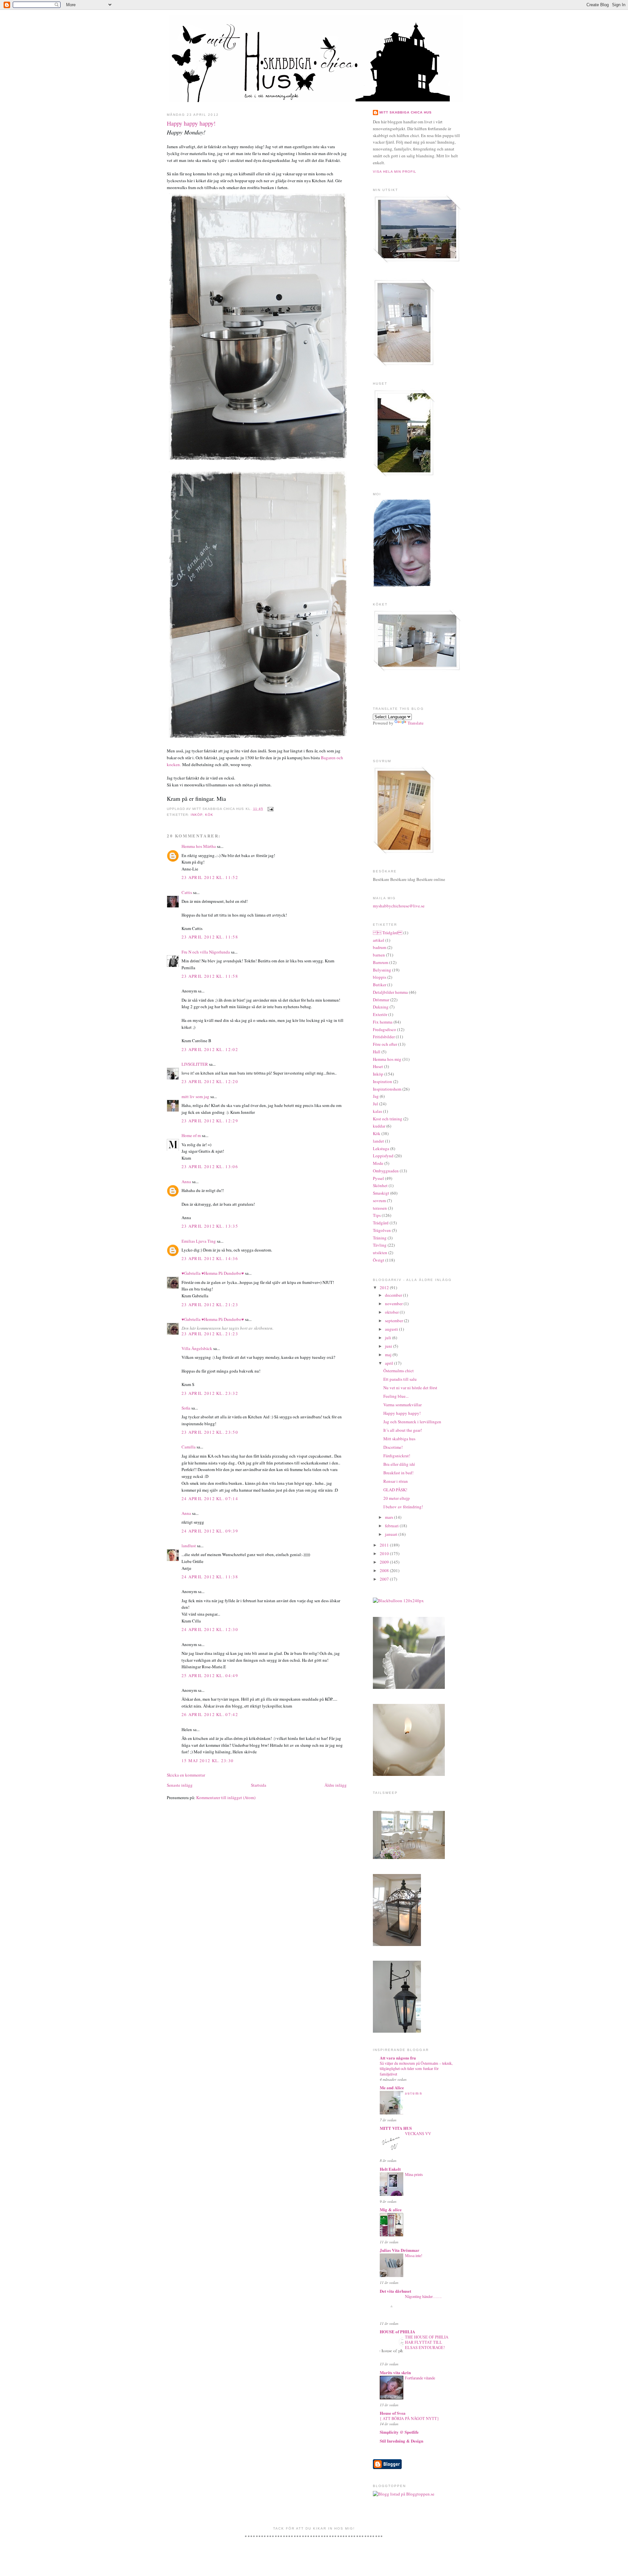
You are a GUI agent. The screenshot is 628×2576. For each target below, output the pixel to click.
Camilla (189, 1447)
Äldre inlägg (336, 1785)
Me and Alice (392, 2087)
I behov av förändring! (403, 1507)
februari (392, 1526)
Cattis (187, 892)
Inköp (197, 815)
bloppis (380, 977)
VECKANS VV (418, 2133)
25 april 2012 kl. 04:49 (210, 1675)
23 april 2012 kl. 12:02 (210, 1049)
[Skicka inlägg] (270, 809)
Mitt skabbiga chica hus (406, 112)
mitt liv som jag (195, 1096)
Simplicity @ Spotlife (399, 2432)
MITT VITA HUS (396, 2128)
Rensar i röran (396, 1481)
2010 (385, 1553)
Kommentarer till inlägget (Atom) (226, 1797)
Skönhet (380, 1185)
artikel (379, 940)
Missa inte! (414, 2255)
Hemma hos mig (387, 1059)
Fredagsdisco (384, 1029)
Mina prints (414, 2174)
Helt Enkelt (390, 2169)
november (394, 1304)
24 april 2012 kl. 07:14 (210, 1498)
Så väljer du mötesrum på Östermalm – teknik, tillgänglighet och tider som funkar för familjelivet (416, 2068)
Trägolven (382, 1230)
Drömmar (381, 1000)
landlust (189, 1546)
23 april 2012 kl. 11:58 (210, 937)
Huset (378, 1066)
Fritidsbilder (384, 1037)
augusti (392, 1329)
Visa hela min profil (395, 172)
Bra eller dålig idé (399, 1464)
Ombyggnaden (386, 1171)
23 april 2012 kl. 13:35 (210, 1226)
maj (389, 1355)
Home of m (191, 1135)
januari (392, 1534)
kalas (377, 1111)
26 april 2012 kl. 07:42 (210, 1714)
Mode (378, 1163)
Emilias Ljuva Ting (199, 1241)
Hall (377, 1052)
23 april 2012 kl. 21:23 (210, 1305)
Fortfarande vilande (420, 2378)
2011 (385, 1545)
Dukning (381, 1007)
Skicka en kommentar (186, 1775)
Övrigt (379, 1260)
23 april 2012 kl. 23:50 (210, 1432)
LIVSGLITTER (195, 1064)
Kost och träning (388, 1119)
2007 (385, 1579)
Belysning (382, 970)
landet (378, 1141)
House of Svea (393, 2413)
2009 (385, 1562)
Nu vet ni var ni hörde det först (410, 1388)
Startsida (259, 1785)
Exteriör (380, 1014)
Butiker (380, 985)
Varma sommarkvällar (402, 1405)
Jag (376, 1096)
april (390, 1363)
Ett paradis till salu (400, 1379)
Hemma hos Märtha (199, 846)
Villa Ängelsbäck (197, 1348)
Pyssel (378, 1178)
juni (389, 1346)
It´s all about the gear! (403, 1430)
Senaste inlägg (180, 1785)
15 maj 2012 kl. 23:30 (208, 1761)
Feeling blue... (396, 1396)
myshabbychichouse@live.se (399, 906)
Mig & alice (391, 2209)
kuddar (379, 1126)
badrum (380, 947)
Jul (375, 1104)
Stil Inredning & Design (401, 2441)
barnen (379, 955)
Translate (416, 723)
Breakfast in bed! (398, 1473)
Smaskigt (381, 1193)
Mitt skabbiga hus (399, 1439)
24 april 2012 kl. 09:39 (210, 1531)
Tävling (380, 1245)
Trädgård (381, 1223)
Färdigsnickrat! (397, 1456)
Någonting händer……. (423, 2296)
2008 (385, 1570)
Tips (377, 1215)
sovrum (379, 1200)
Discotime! (393, 1447)
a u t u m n (413, 2093)
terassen (380, 1208)
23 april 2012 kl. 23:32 (210, 1393)
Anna (186, 1182)
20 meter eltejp (397, 1498)
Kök (209, 815)
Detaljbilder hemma (390, 992)
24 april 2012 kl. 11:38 (210, 1577)
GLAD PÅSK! (395, 1490)
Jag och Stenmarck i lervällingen (412, 1422)
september (394, 1321)
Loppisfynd (383, 1156)
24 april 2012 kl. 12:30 (210, 1629)
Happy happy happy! (191, 123)
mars (390, 1517)
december (394, 1295)
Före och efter (385, 1044)
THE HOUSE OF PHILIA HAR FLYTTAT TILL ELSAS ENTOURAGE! (427, 2342)
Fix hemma (383, 1022)
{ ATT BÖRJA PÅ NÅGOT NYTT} (409, 2418)
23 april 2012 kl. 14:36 (210, 1258)
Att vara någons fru (398, 2058)
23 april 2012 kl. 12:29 (210, 1121)
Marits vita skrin (395, 2372)
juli (389, 1338)
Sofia (186, 1408)
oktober (392, 1312)
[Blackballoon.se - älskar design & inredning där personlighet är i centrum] (398, 1601)
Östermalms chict (399, 1371)
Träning (380, 1238)
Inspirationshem (387, 1089)
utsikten (380, 1253)
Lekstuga (381, 1148)
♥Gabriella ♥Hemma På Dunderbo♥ (213, 1273)
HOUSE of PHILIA (397, 2331)
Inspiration (383, 1081)
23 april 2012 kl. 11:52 (210, 877)
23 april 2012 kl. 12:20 (210, 1081)
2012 (385, 1288)
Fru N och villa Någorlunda (206, 952)
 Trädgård (388, 933)
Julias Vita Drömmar (400, 2250)
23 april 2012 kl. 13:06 (210, 1166)
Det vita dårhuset (395, 2291)
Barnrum (381, 962)
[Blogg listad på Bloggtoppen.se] (404, 2494)
